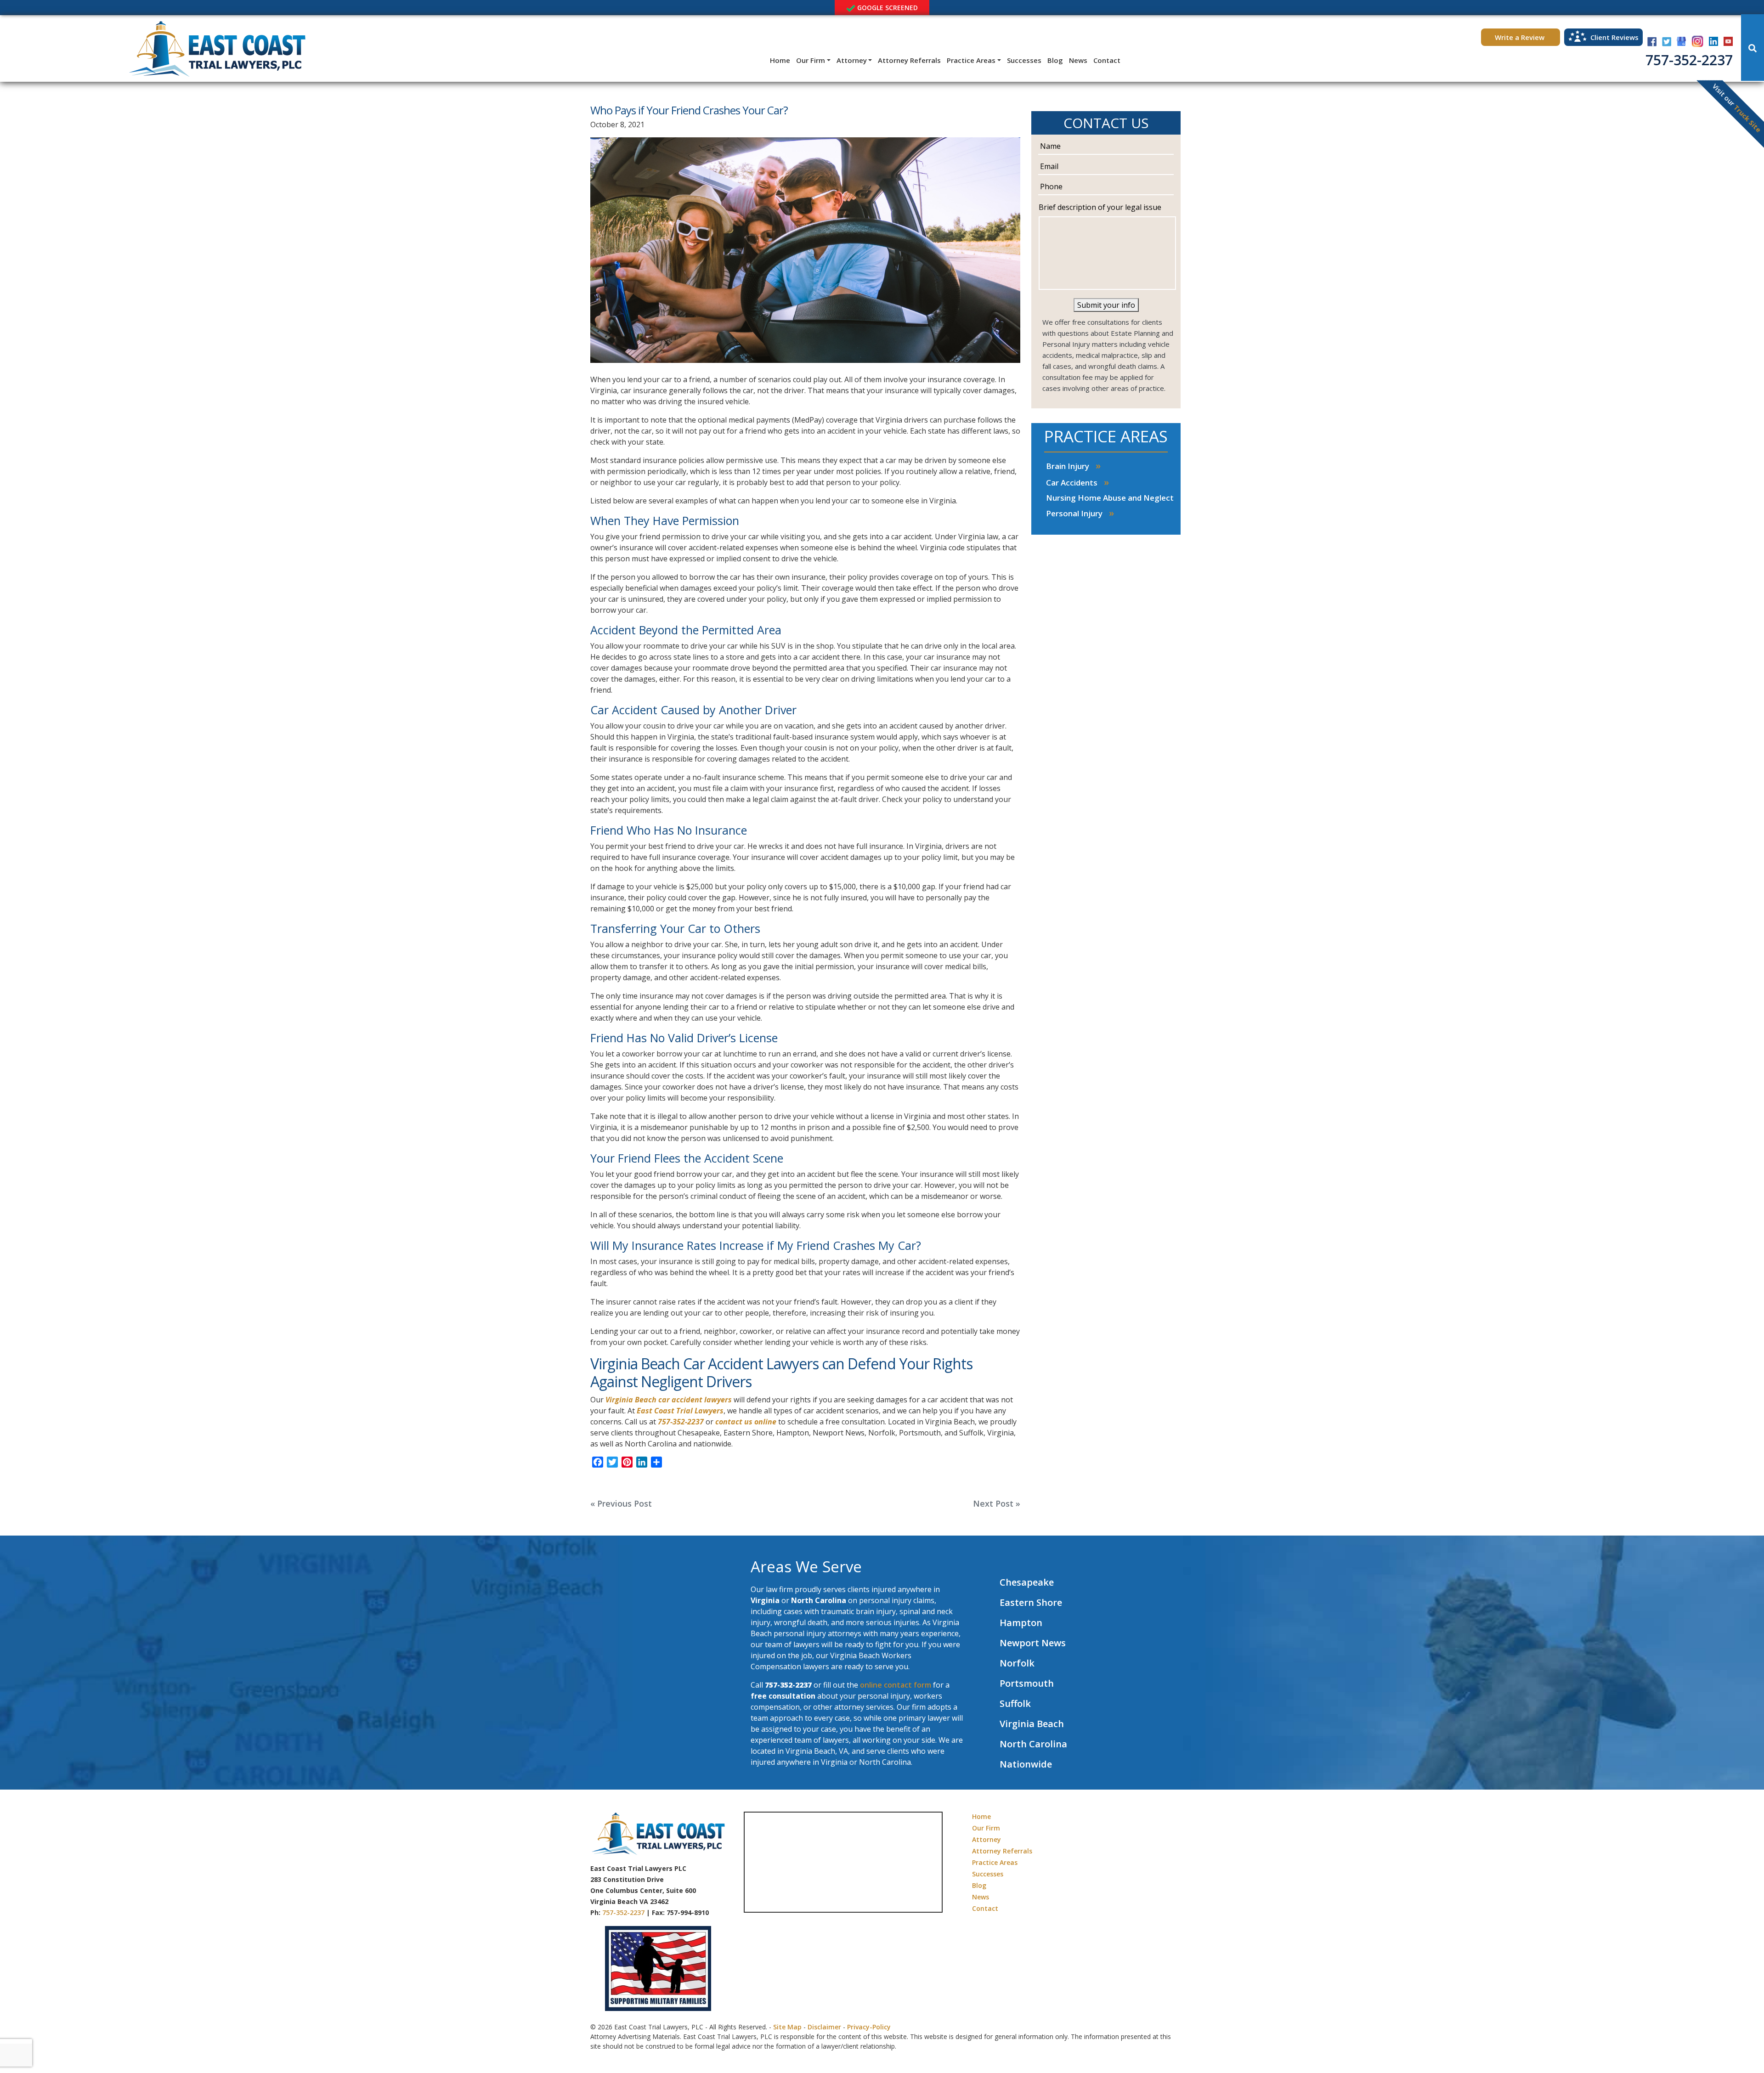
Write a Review (1521, 37)
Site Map (787, 2027)
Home (780, 60)
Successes (1024, 60)
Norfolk (1017, 1663)
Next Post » (997, 1503)
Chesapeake (1027, 1582)
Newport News (1033, 1643)
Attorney (852, 60)
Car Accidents (1072, 483)
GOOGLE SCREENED (887, 8)
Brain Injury (1068, 466)
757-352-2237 (1689, 60)
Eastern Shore (1031, 1602)
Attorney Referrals (909, 60)
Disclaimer (824, 2027)
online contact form (896, 1685)
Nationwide (1026, 1764)
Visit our (1737, 108)
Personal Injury (1074, 513)
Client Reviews (1614, 37)
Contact (1107, 60)
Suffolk (1015, 1703)
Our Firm (811, 60)
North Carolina (1033, 1744)
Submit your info (1106, 305)
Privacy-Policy (869, 2027)
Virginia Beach (1032, 1724)
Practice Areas (971, 60)
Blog (1055, 60)
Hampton (1021, 1623)
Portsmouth (1027, 1683)
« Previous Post (621, 1503)
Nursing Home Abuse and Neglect (1110, 498)
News (1078, 60)
